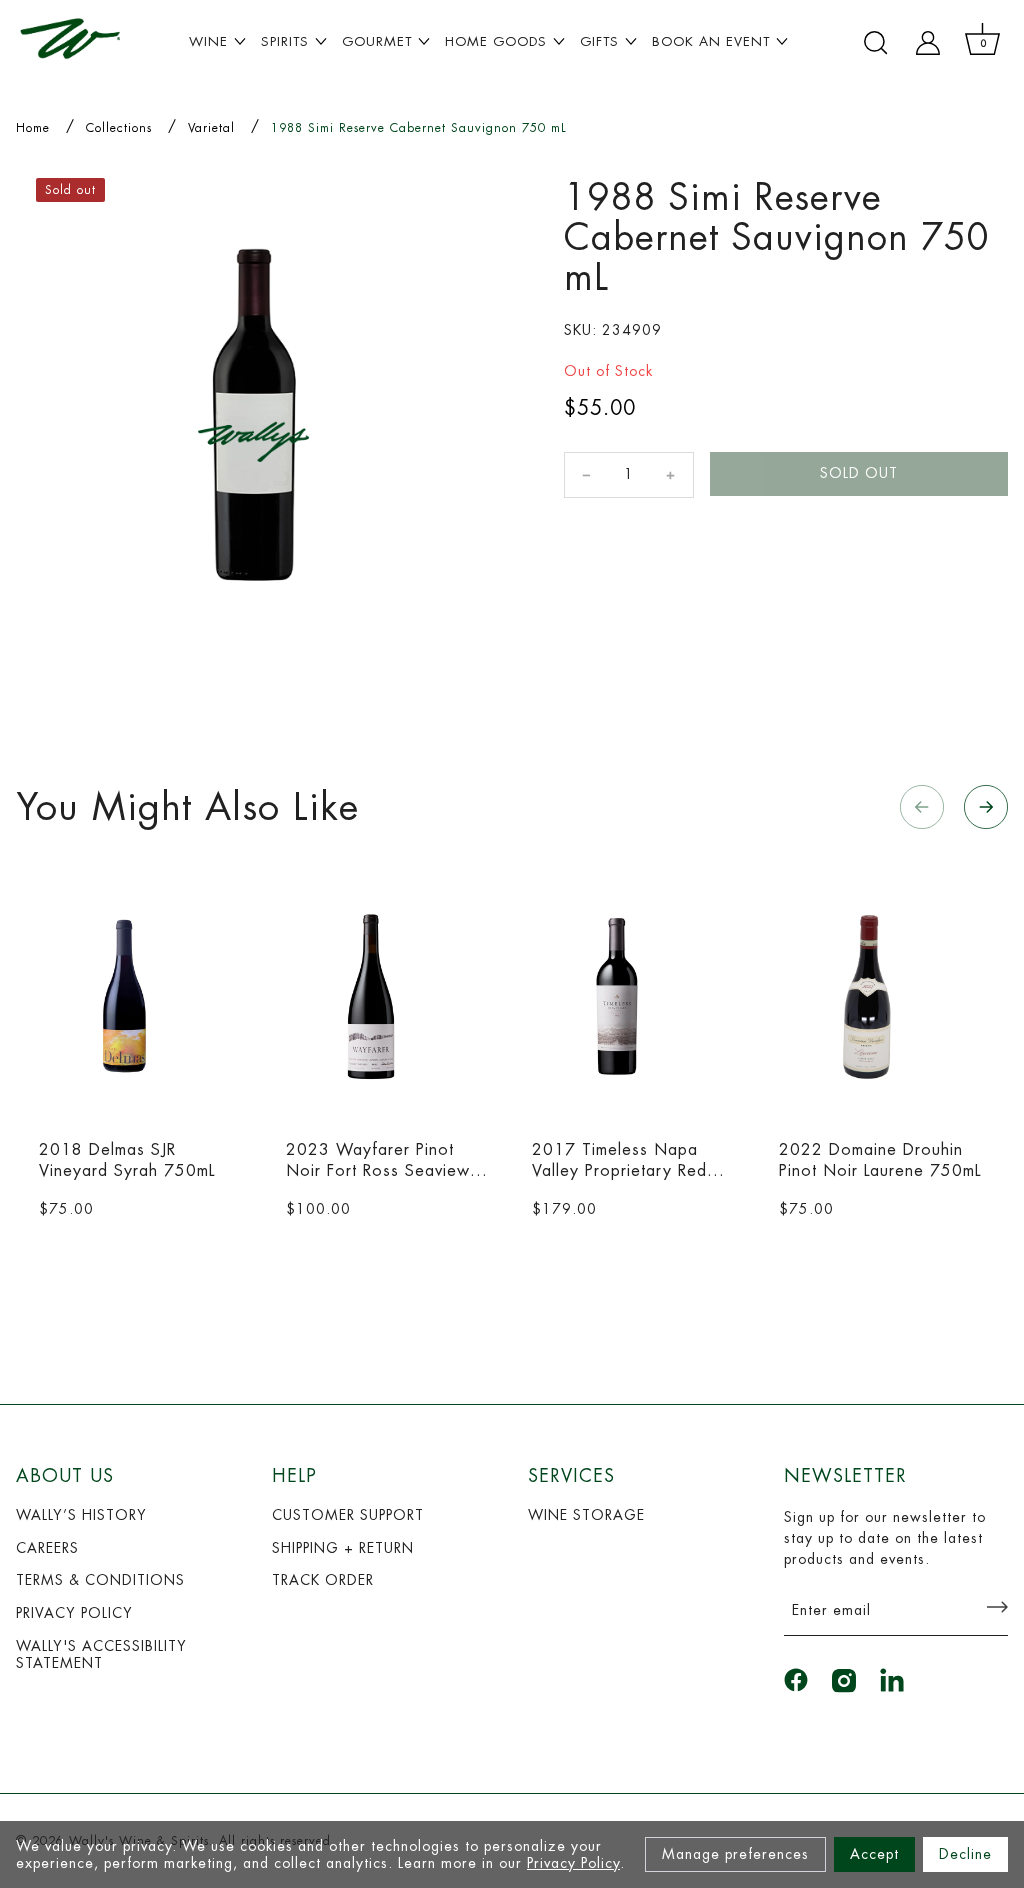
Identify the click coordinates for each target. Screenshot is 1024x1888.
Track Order (323, 1580)
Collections (119, 128)
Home (33, 128)
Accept (874, 1854)
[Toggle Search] (876, 43)
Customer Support (348, 1515)
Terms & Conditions (100, 1580)
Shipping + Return (343, 1548)
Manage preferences (735, 1854)
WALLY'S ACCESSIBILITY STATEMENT (101, 1654)
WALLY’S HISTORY (81, 1515)
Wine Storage (586, 1515)
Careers (47, 1548)
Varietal (211, 128)
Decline (965, 1854)
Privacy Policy (573, 1863)
